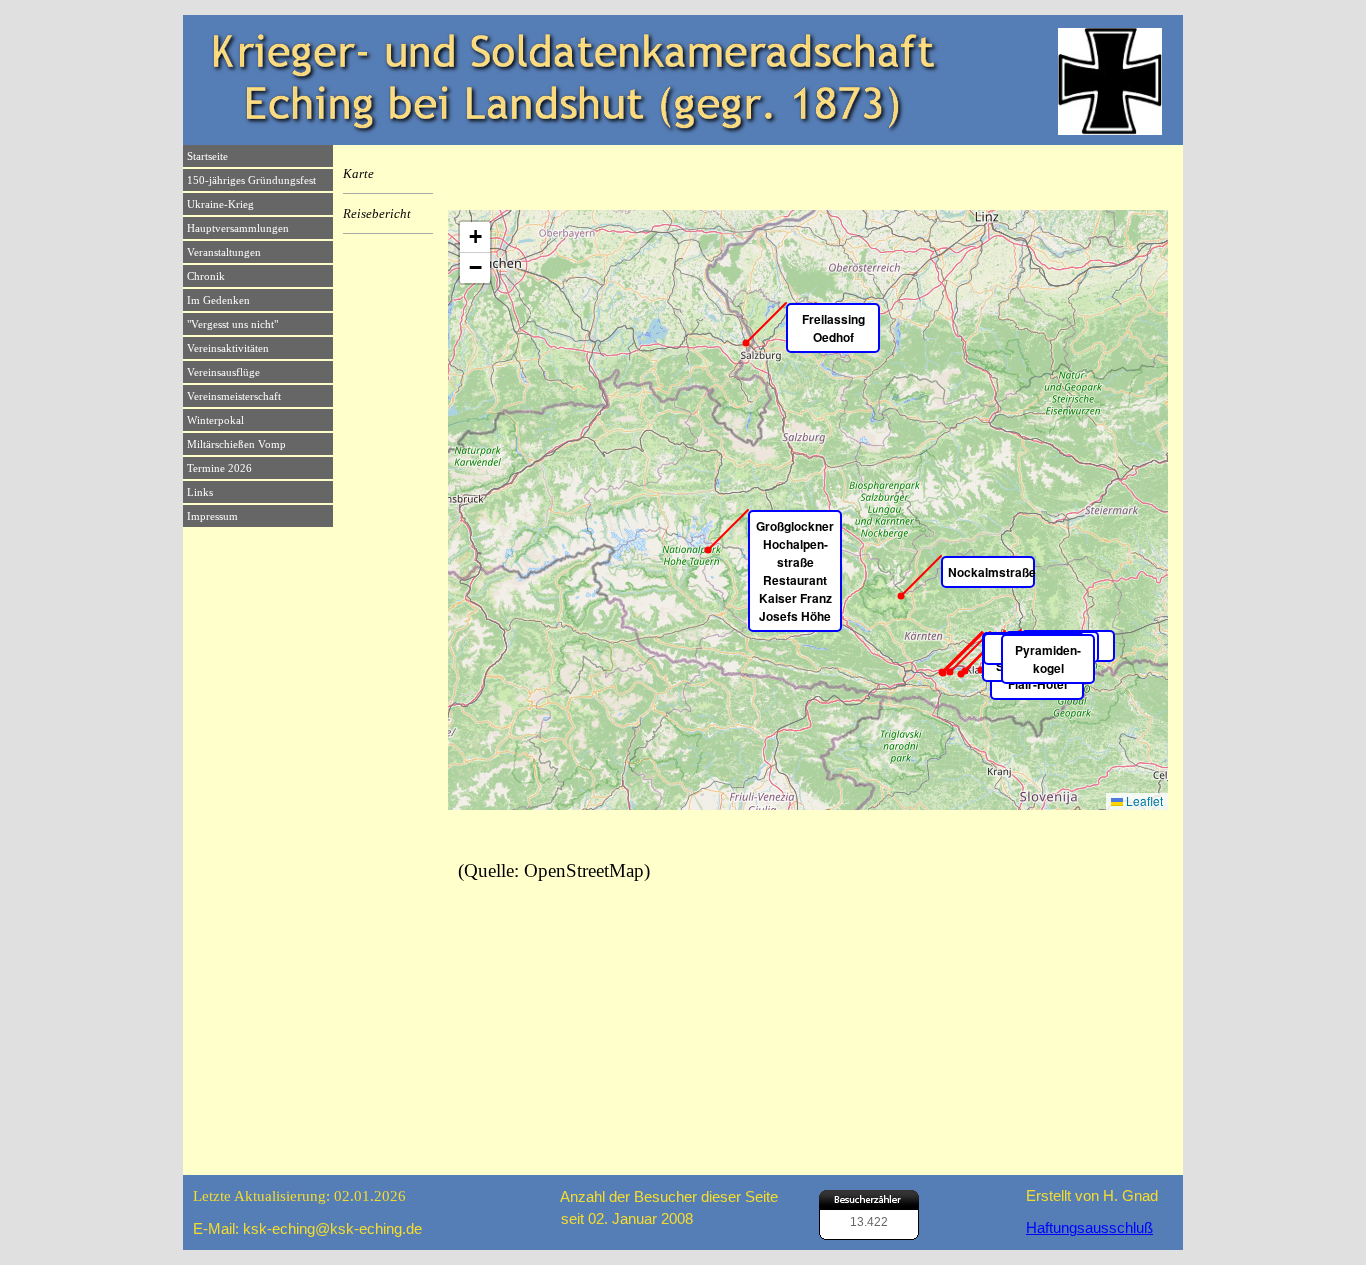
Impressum (212, 516)
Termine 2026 (219, 468)
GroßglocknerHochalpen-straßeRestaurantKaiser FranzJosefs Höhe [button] (795, 571)
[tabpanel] (306, 1196)
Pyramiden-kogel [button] (1048, 659)
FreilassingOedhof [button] (833, 328)
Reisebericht (377, 213)
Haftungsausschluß (1089, 1228)
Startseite (207, 156)
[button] (475, 237)
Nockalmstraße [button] (991, 572)
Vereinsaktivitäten (228, 348)
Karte (358, 173)
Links (200, 492)
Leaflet (1143, 800)
